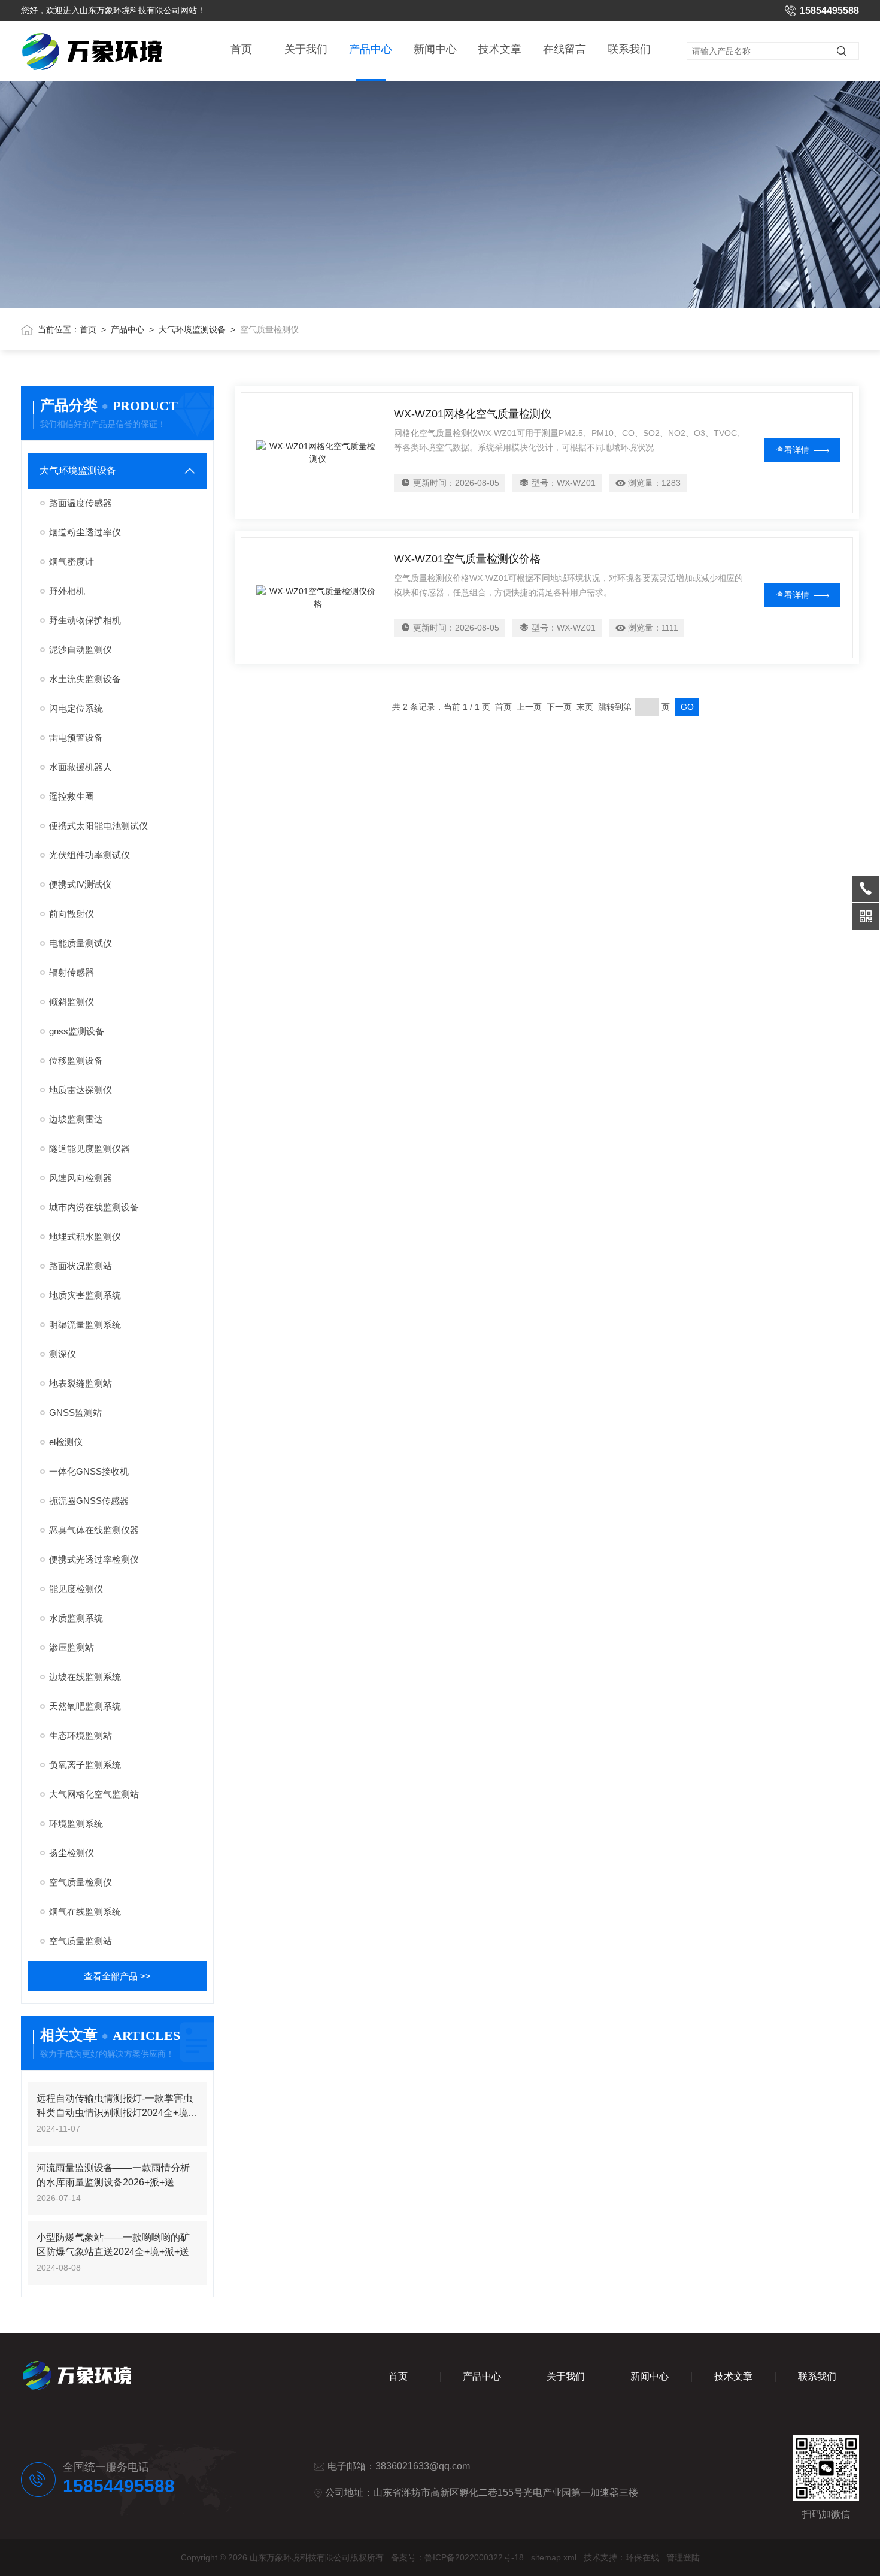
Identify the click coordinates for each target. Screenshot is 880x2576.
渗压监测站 (72, 1647)
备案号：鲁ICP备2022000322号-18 (457, 2557)
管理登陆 (683, 2557)
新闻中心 (435, 49)
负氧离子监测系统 (85, 1765)
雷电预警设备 (76, 738)
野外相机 (67, 591)
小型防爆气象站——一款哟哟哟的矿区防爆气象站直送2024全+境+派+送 (113, 2244)
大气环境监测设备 (192, 329)
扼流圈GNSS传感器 (89, 1501)
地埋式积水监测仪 (85, 1236)
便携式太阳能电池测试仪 (98, 826)
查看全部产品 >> (117, 1976)
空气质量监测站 (81, 1941)
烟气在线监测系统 (85, 1911)
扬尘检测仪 (72, 1853)
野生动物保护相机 (85, 620)
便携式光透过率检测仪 (94, 1559)
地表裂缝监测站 (81, 1383)
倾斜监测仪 (72, 1002)
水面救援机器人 (81, 767)
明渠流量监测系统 (85, 1325)
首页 (241, 49)
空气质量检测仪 (81, 1882)
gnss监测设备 (77, 1031)
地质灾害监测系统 (85, 1295)
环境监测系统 (76, 1823)
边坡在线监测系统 (85, 1677)
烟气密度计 (72, 561)
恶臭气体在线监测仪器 (94, 1530)
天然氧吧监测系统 (85, 1706)
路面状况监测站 (81, 1266)
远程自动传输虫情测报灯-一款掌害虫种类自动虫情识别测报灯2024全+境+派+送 (115, 2107)
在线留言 (565, 49)
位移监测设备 (76, 1060)
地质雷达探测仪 (81, 1090)
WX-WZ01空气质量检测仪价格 (467, 559)
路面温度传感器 (81, 503)
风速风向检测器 (81, 1178)
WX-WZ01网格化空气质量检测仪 (473, 414)
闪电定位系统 (76, 708)
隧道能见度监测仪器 (89, 1148)
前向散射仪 (72, 914)
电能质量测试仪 (81, 943)
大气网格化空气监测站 (94, 1794)
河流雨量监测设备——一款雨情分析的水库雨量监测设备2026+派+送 (113, 2175)
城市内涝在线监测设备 (94, 1207)
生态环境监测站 (81, 1735)
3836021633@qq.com (423, 2466)
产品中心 (371, 49)
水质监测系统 (76, 1618)
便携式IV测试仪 (80, 884)
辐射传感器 (72, 972)
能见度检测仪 (76, 1589)
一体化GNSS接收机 (89, 1471)
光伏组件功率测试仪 (89, 855)
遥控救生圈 (72, 796)
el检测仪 (66, 1442)
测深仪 (63, 1354)
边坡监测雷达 (76, 1119)
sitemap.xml (554, 2557)
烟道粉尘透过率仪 (85, 532)
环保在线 (642, 2557)
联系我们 (629, 49)
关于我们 (306, 49)
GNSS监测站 (75, 1413)
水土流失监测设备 (85, 679)
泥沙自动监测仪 (81, 650)
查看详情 (793, 450)
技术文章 (500, 49)
